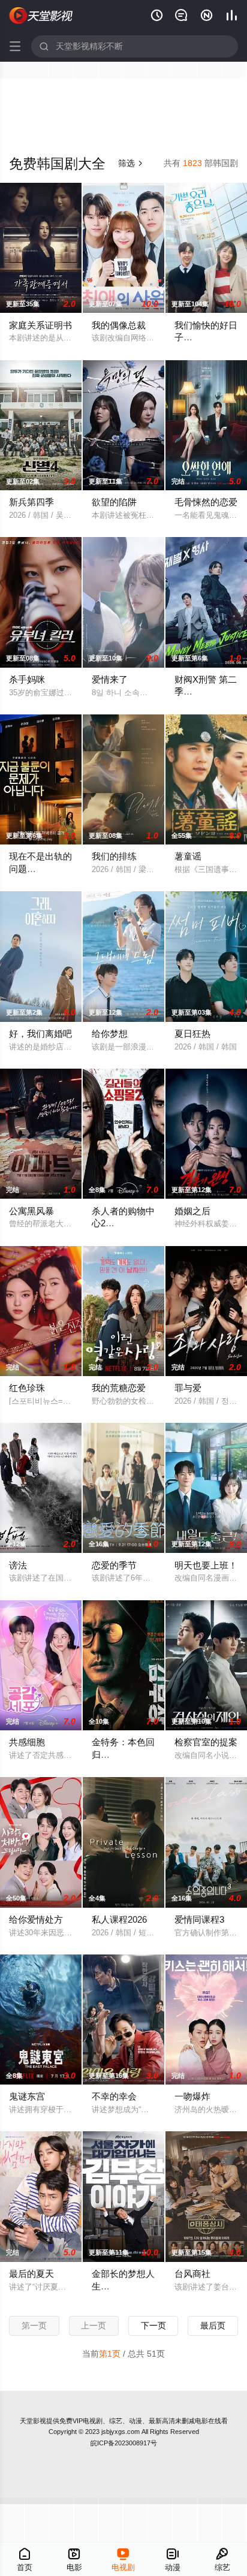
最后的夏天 (31, 2274)
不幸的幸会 (114, 2096)
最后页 (213, 2325)
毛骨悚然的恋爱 (206, 502)
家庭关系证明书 (40, 325)
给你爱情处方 (36, 1919)
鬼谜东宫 (27, 2096)
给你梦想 (110, 1034)
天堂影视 (33, 2421)
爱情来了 (110, 679)
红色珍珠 (27, 1388)
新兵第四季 (31, 502)
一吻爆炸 (192, 2096)
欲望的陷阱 (114, 502)
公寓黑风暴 (31, 1211)
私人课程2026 (119, 1919)
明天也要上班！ (206, 1565)
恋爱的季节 (114, 1565)
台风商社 (192, 2274)
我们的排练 (114, 856)
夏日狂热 (192, 1034)
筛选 (131, 163)
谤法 (18, 1565)
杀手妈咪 (27, 679)
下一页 (153, 2325)
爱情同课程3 (199, 1919)
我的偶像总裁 (119, 325)
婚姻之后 (192, 1211)
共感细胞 (27, 1742)
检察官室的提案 (206, 1742)
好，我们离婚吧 (40, 1034)
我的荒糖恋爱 (119, 1388)
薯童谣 (188, 856)
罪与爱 (188, 1388)
